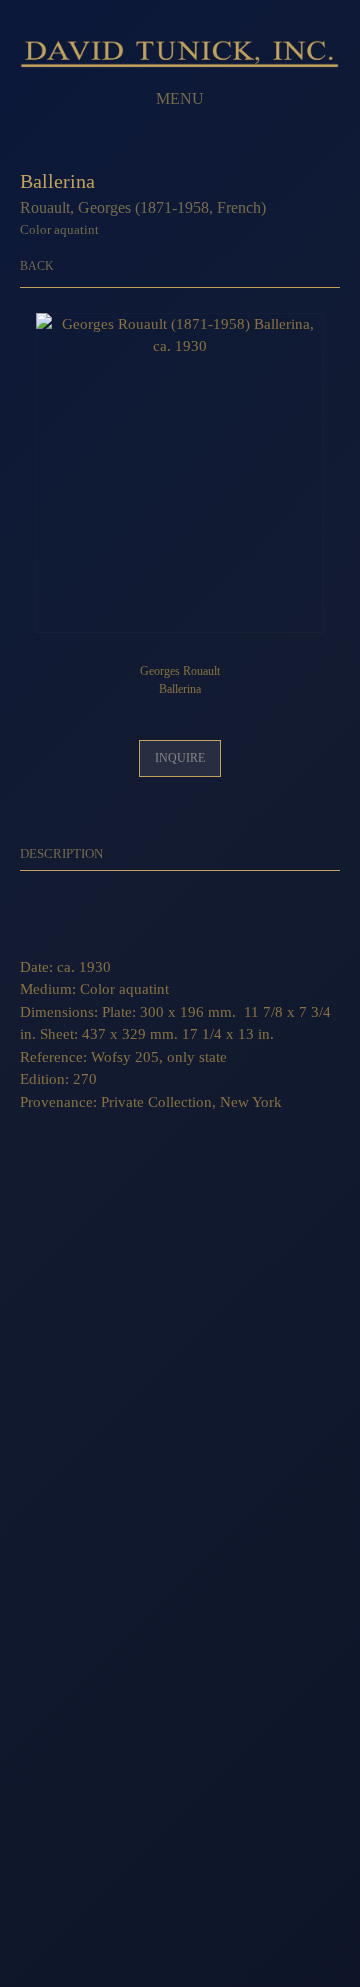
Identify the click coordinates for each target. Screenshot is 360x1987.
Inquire (180, 758)
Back (37, 266)
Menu (180, 98)
